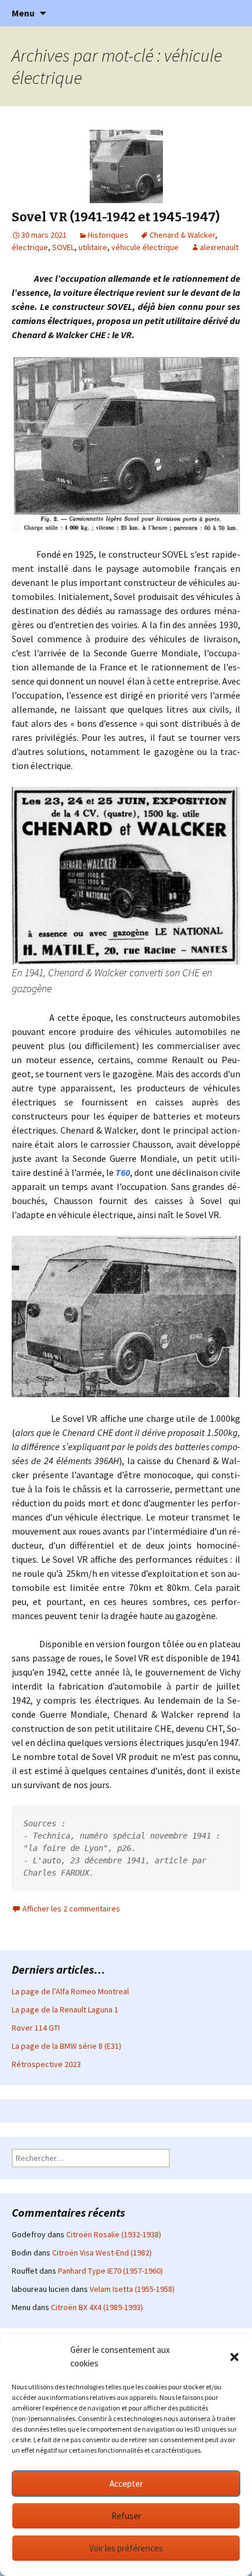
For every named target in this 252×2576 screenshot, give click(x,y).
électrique (30, 247)
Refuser (126, 2516)
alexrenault (219, 247)
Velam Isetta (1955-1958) (132, 2289)
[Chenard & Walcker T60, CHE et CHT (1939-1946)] (126, 875)
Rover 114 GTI (36, 2028)
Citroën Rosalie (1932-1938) (114, 2234)
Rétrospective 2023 (46, 2064)
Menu (23, 13)
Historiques (108, 235)
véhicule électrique (145, 247)
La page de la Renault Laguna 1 (65, 2009)
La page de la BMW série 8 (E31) (67, 2046)
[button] (234, 2357)
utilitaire (93, 247)
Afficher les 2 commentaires (71, 1909)
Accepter (126, 2484)
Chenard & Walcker (182, 235)
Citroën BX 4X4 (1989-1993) (97, 2307)
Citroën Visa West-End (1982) (102, 2253)
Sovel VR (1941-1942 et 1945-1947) (116, 217)
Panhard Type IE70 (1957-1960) (110, 2271)
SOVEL (63, 247)
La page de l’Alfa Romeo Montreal (70, 1991)
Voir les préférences (126, 2548)
